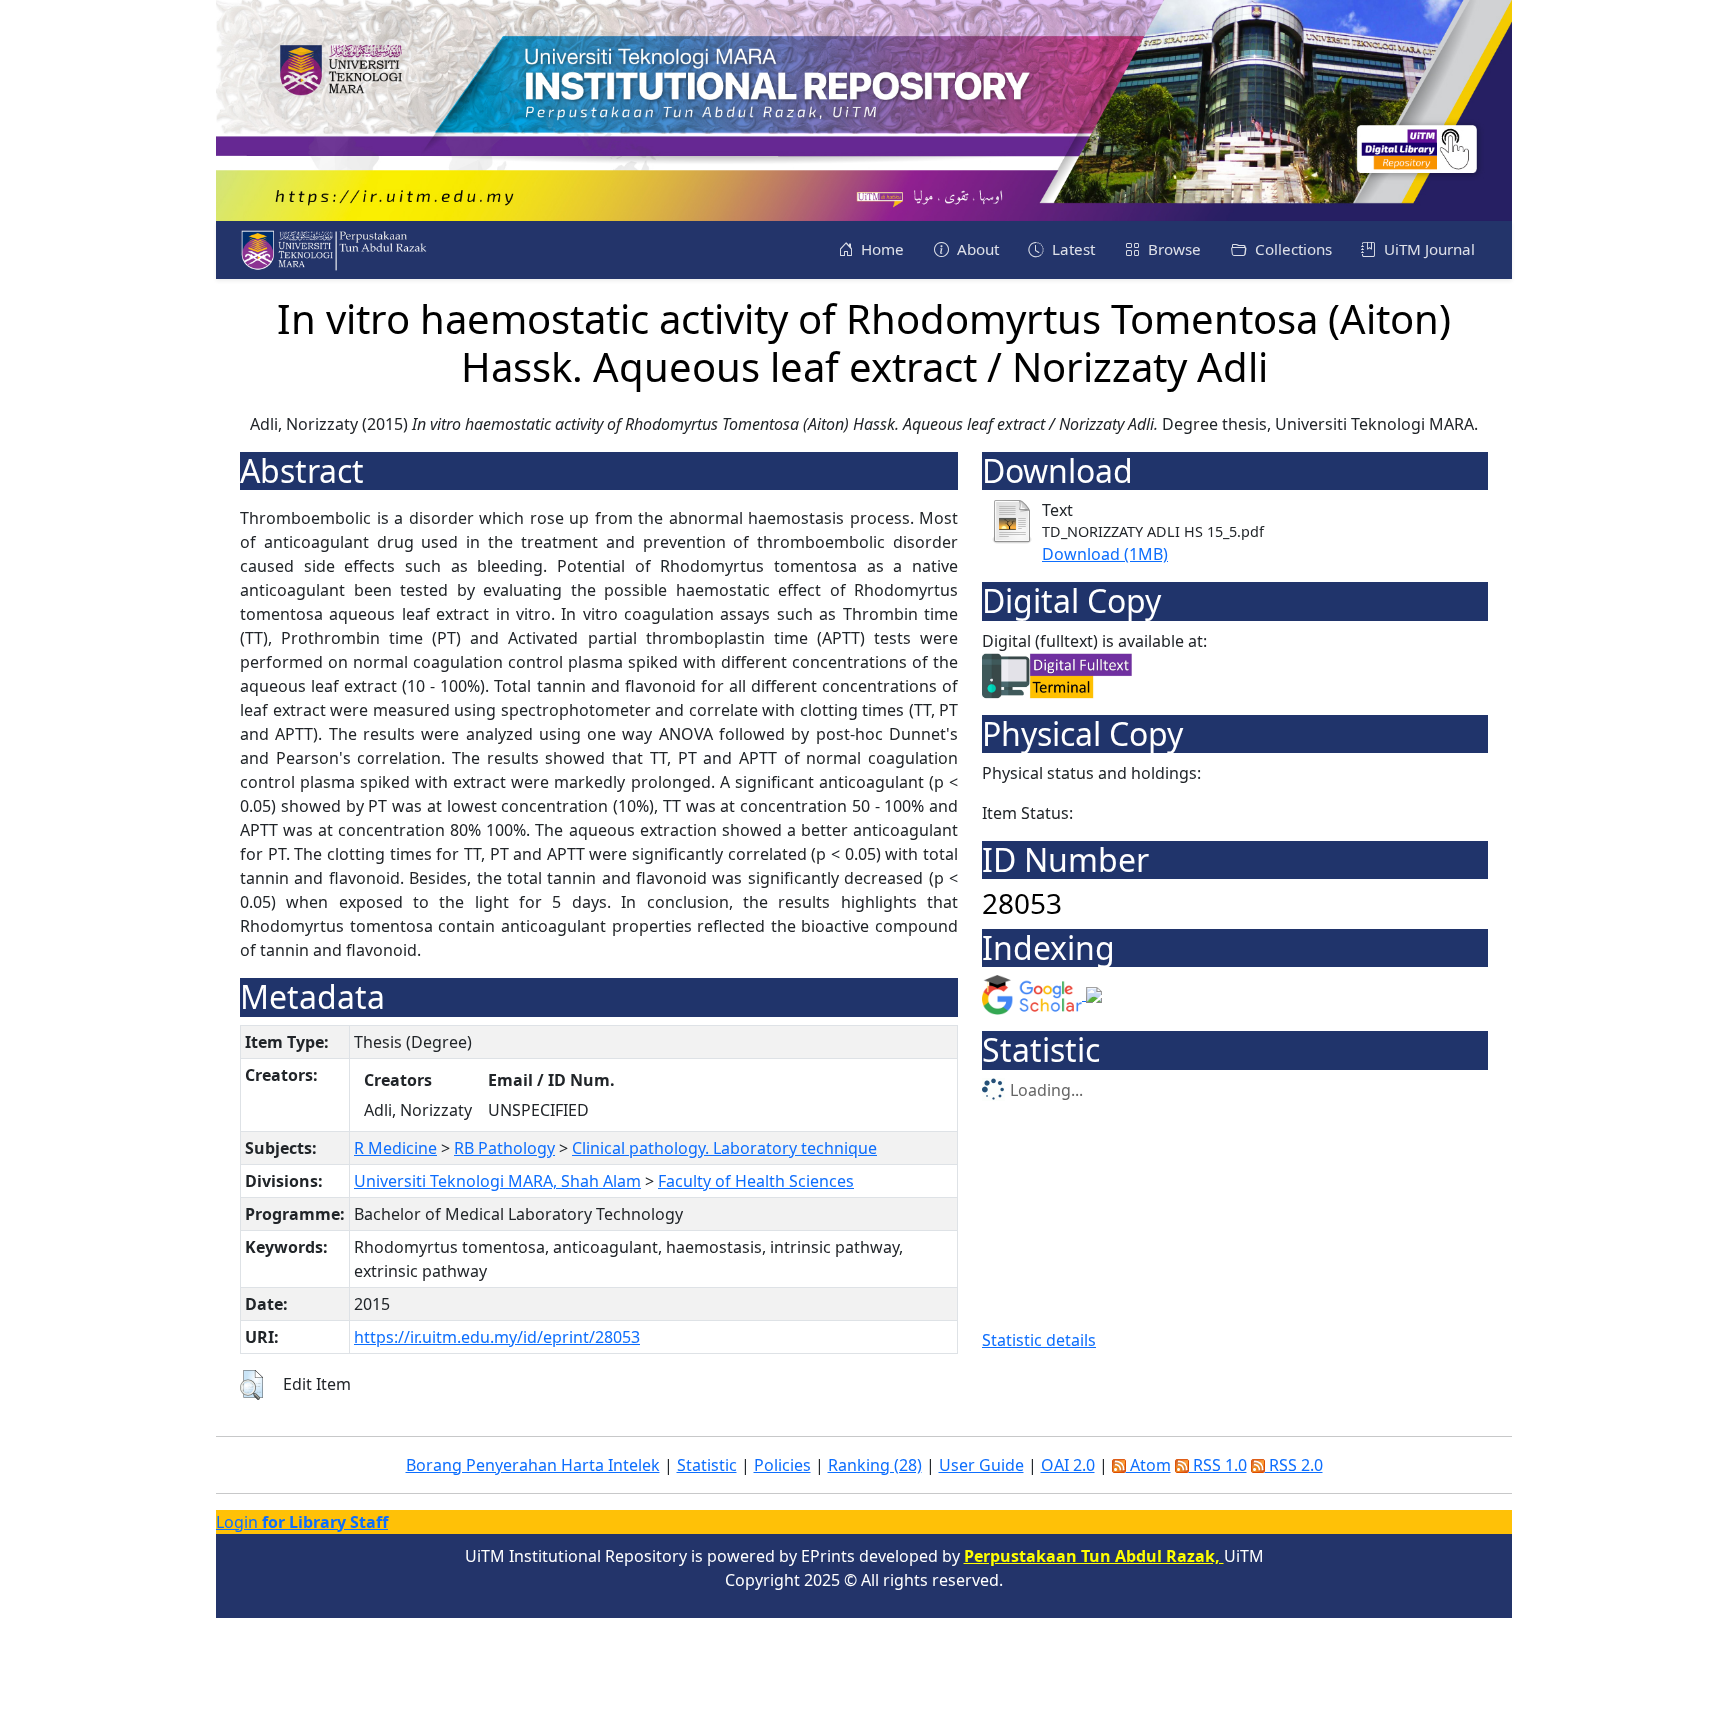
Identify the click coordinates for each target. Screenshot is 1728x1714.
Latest (1071, 249)
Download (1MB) (1105, 554)
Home (880, 249)
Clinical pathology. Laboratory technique (724, 1148)
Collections (1291, 249)
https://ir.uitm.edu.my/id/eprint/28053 (497, 1337)
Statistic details (1039, 1340)
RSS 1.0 (1218, 1465)
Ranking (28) (875, 1465)
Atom (1148, 1465)
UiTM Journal (1427, 249)
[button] (251, 1385)
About (976, 249)
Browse (1172, 249)
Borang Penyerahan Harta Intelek (533, 1465)
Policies (782, 1465)
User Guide (981, 1465)
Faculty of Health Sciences (756, 1181)
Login (302, 1522)
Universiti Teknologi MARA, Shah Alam (497, 1181)
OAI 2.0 (1068, 1465)
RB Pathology (504, 1148)
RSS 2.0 (1294, 1465)
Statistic (707, 1465)
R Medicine (395, 1148)
